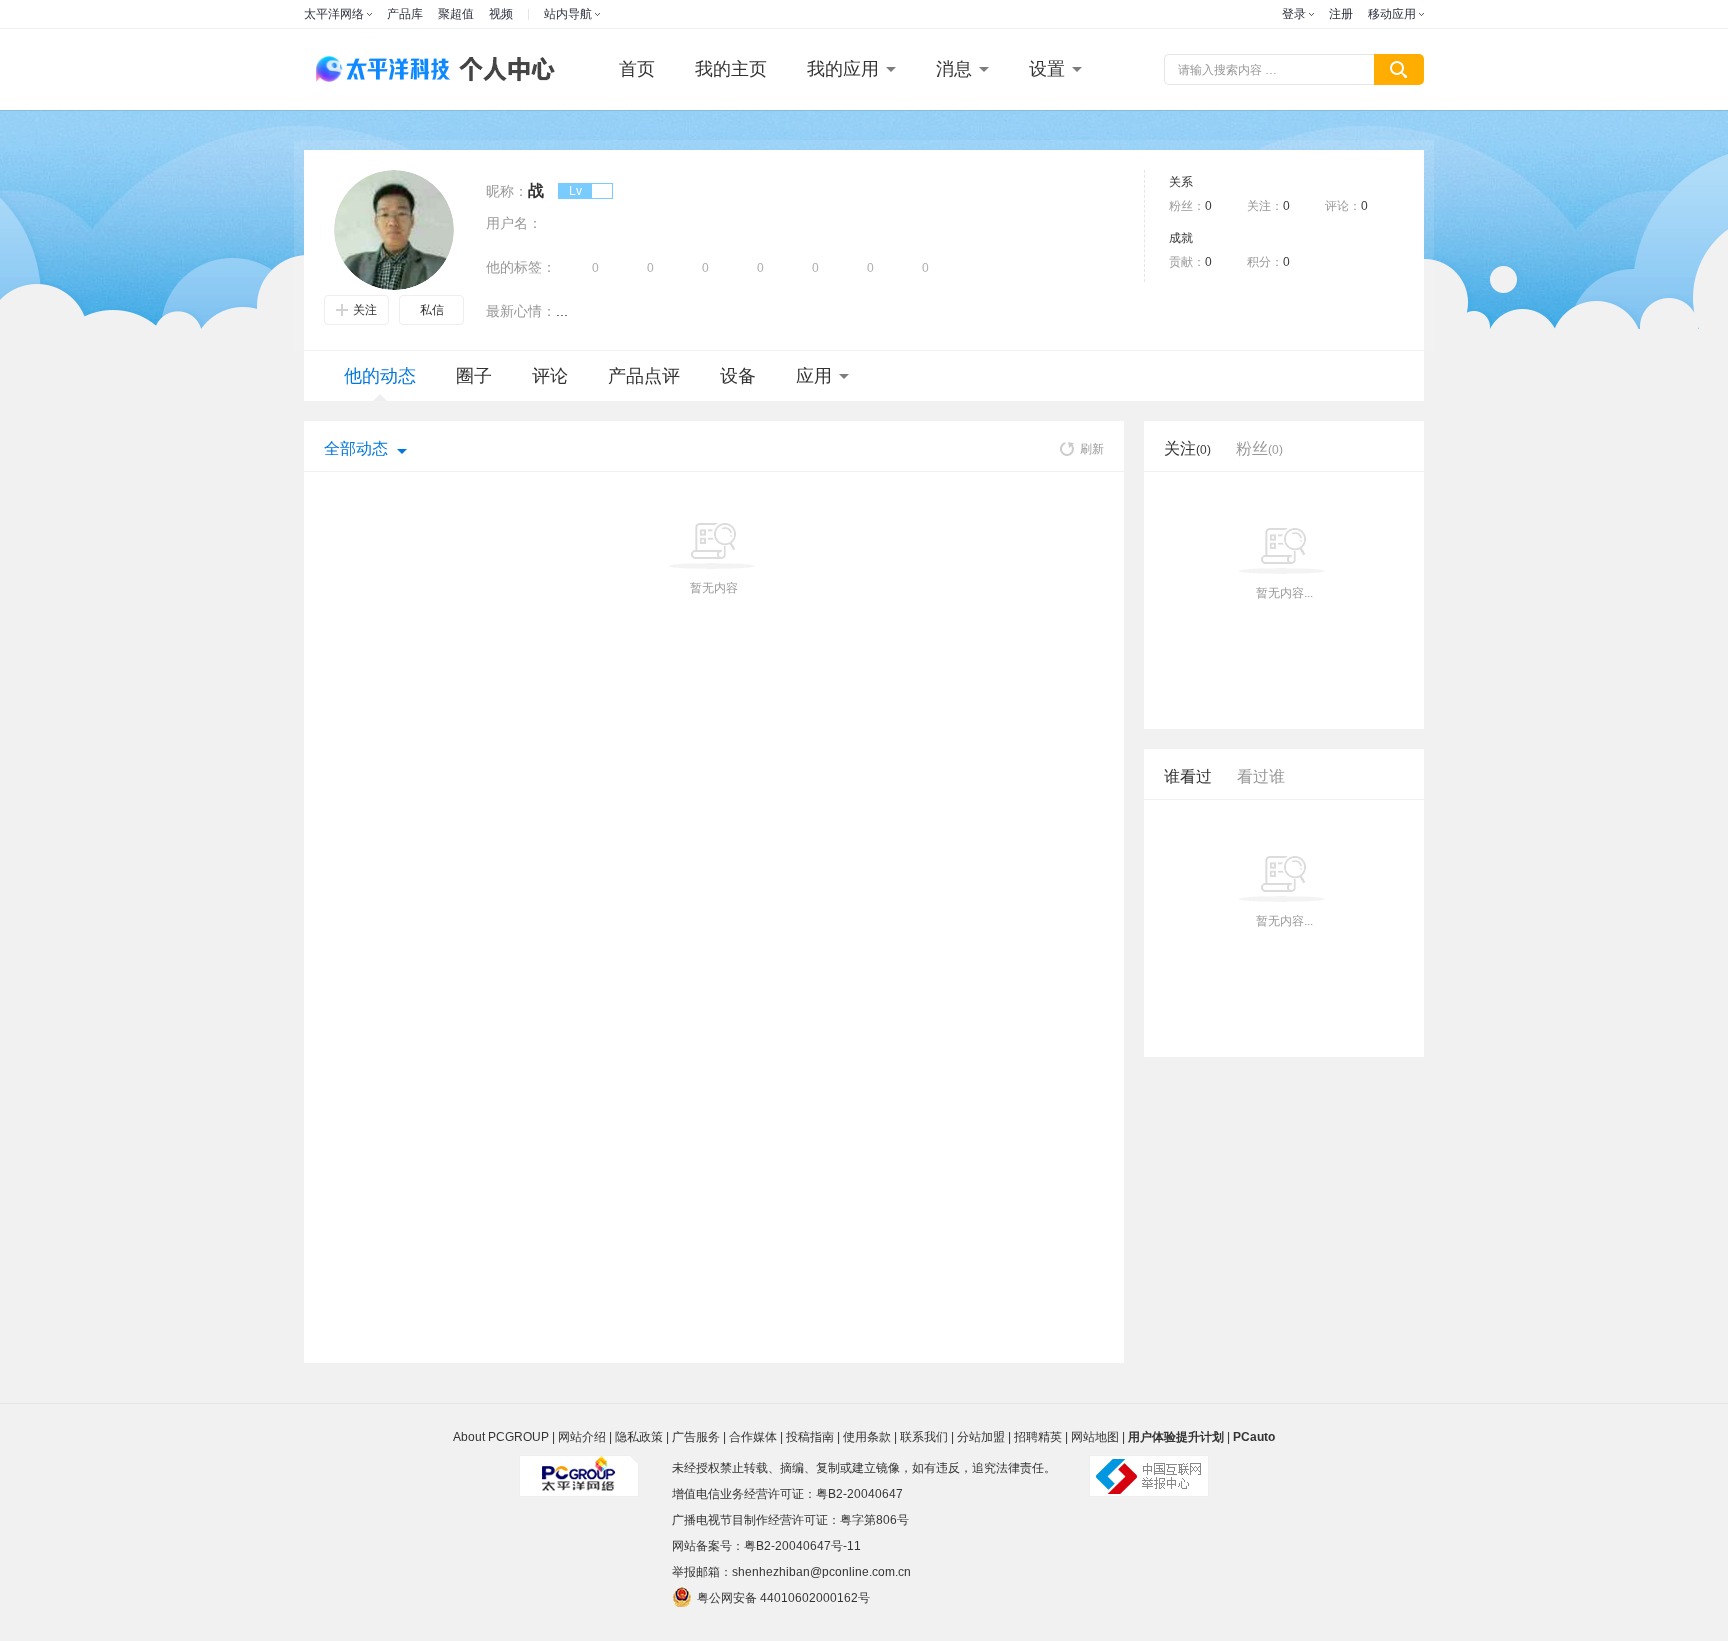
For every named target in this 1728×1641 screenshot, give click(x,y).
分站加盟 (981, 1437)
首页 (637, 69)
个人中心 (502, 69)
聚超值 (456, 14)
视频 (501, 14)
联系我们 (924, 1437)
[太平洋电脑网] (374, 69)
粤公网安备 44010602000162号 (783, 1598)
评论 (550, 376)
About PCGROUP (501, 1437)
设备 (738, 376)
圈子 (474, 376)
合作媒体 (753, 1437)
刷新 (1092, 449)
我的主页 (731, 69)
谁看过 (1188, 776)
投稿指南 (810, 1437)
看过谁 (1261, 776)
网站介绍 (582, 1437)
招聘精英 (1038, 1437)
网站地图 (1095, 1437)
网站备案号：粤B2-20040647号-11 (766, 1546)
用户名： (514, 223)
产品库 (405, 14)
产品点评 (644, 376)
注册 (1341, 14)
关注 (365, 310)
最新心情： (521, 311)
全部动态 (356, 448)
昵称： (507, 191)
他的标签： (521, 267)
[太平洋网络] (579, 1468)
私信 (432, 310)
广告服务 (696, 1437)
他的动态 (380, 376)
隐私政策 (639, 1437)
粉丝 (1259, 448)
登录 (1294, 14)
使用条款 (867, 1437)
